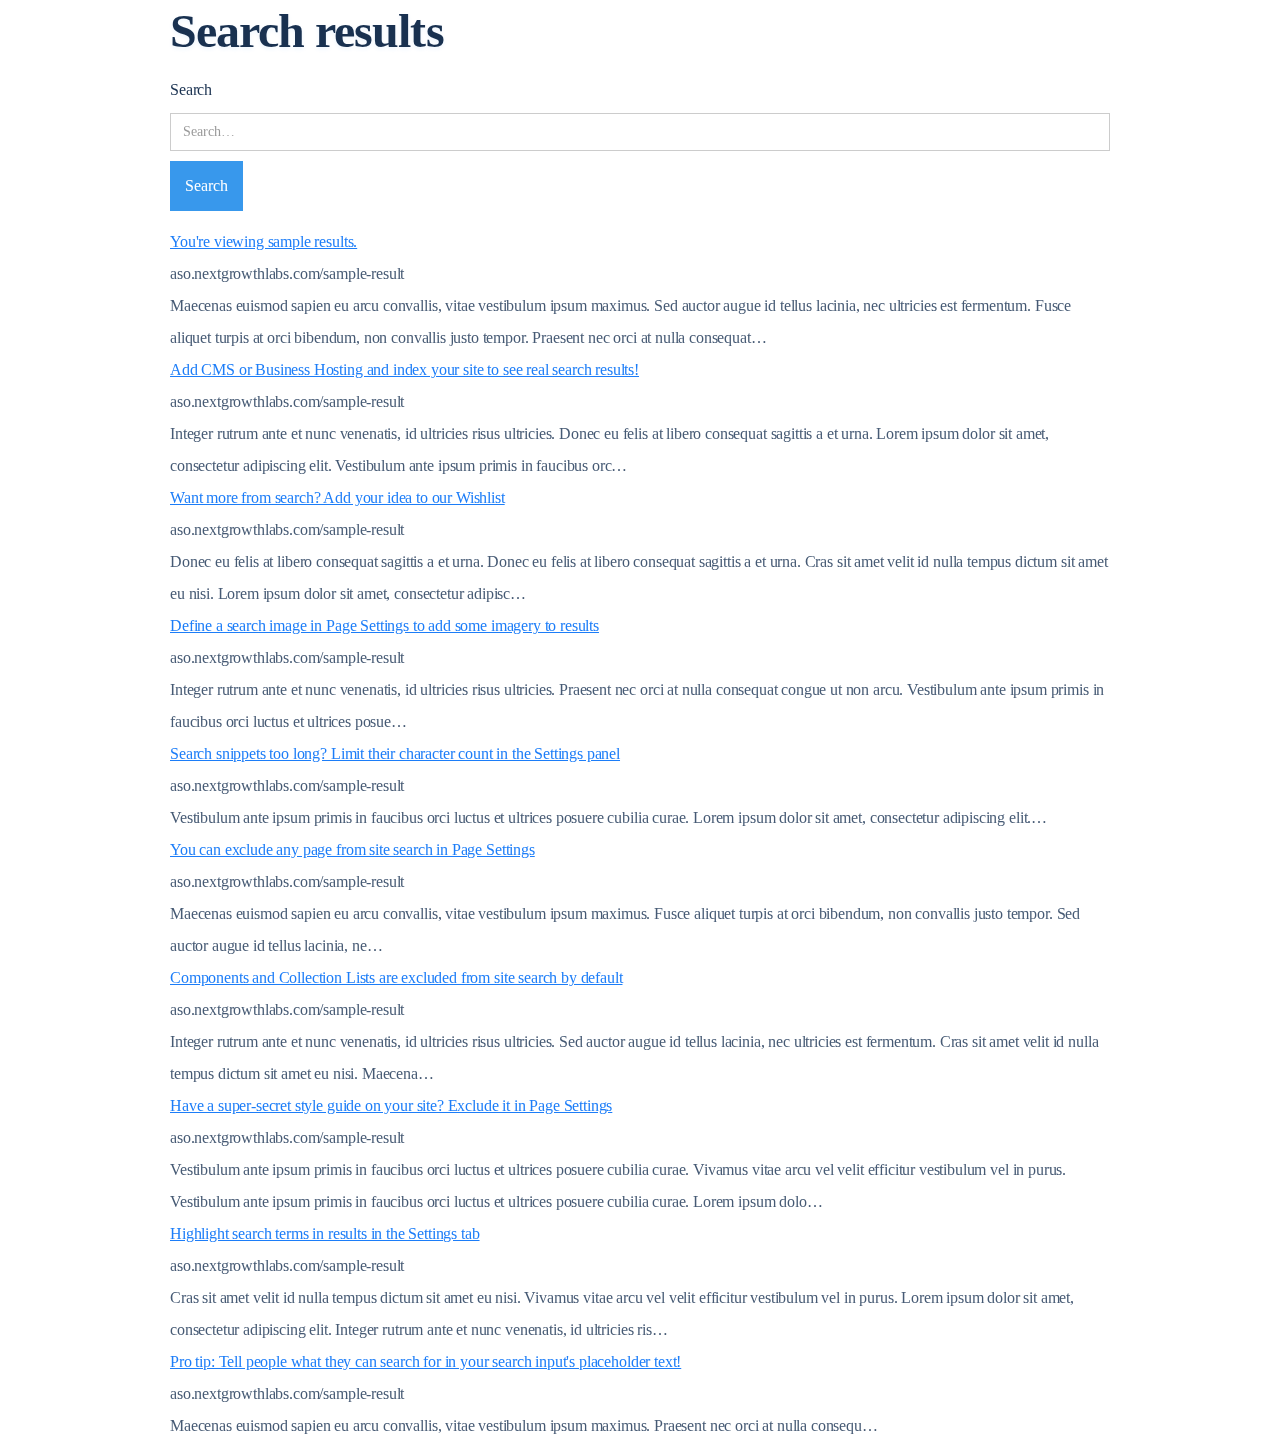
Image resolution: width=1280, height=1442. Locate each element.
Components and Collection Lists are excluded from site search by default (396, 977)
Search (191, 89)
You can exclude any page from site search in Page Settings (352, 849)
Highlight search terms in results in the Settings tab (325, 1233)
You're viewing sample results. (263, 241)
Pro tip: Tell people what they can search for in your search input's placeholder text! (425, 1361)
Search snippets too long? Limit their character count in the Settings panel (395, 753)
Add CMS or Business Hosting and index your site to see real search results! (404, 369)
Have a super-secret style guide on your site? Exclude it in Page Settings (391, 1105)
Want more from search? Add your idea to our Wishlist (337, 497)
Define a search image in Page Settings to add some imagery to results (384, 625)
